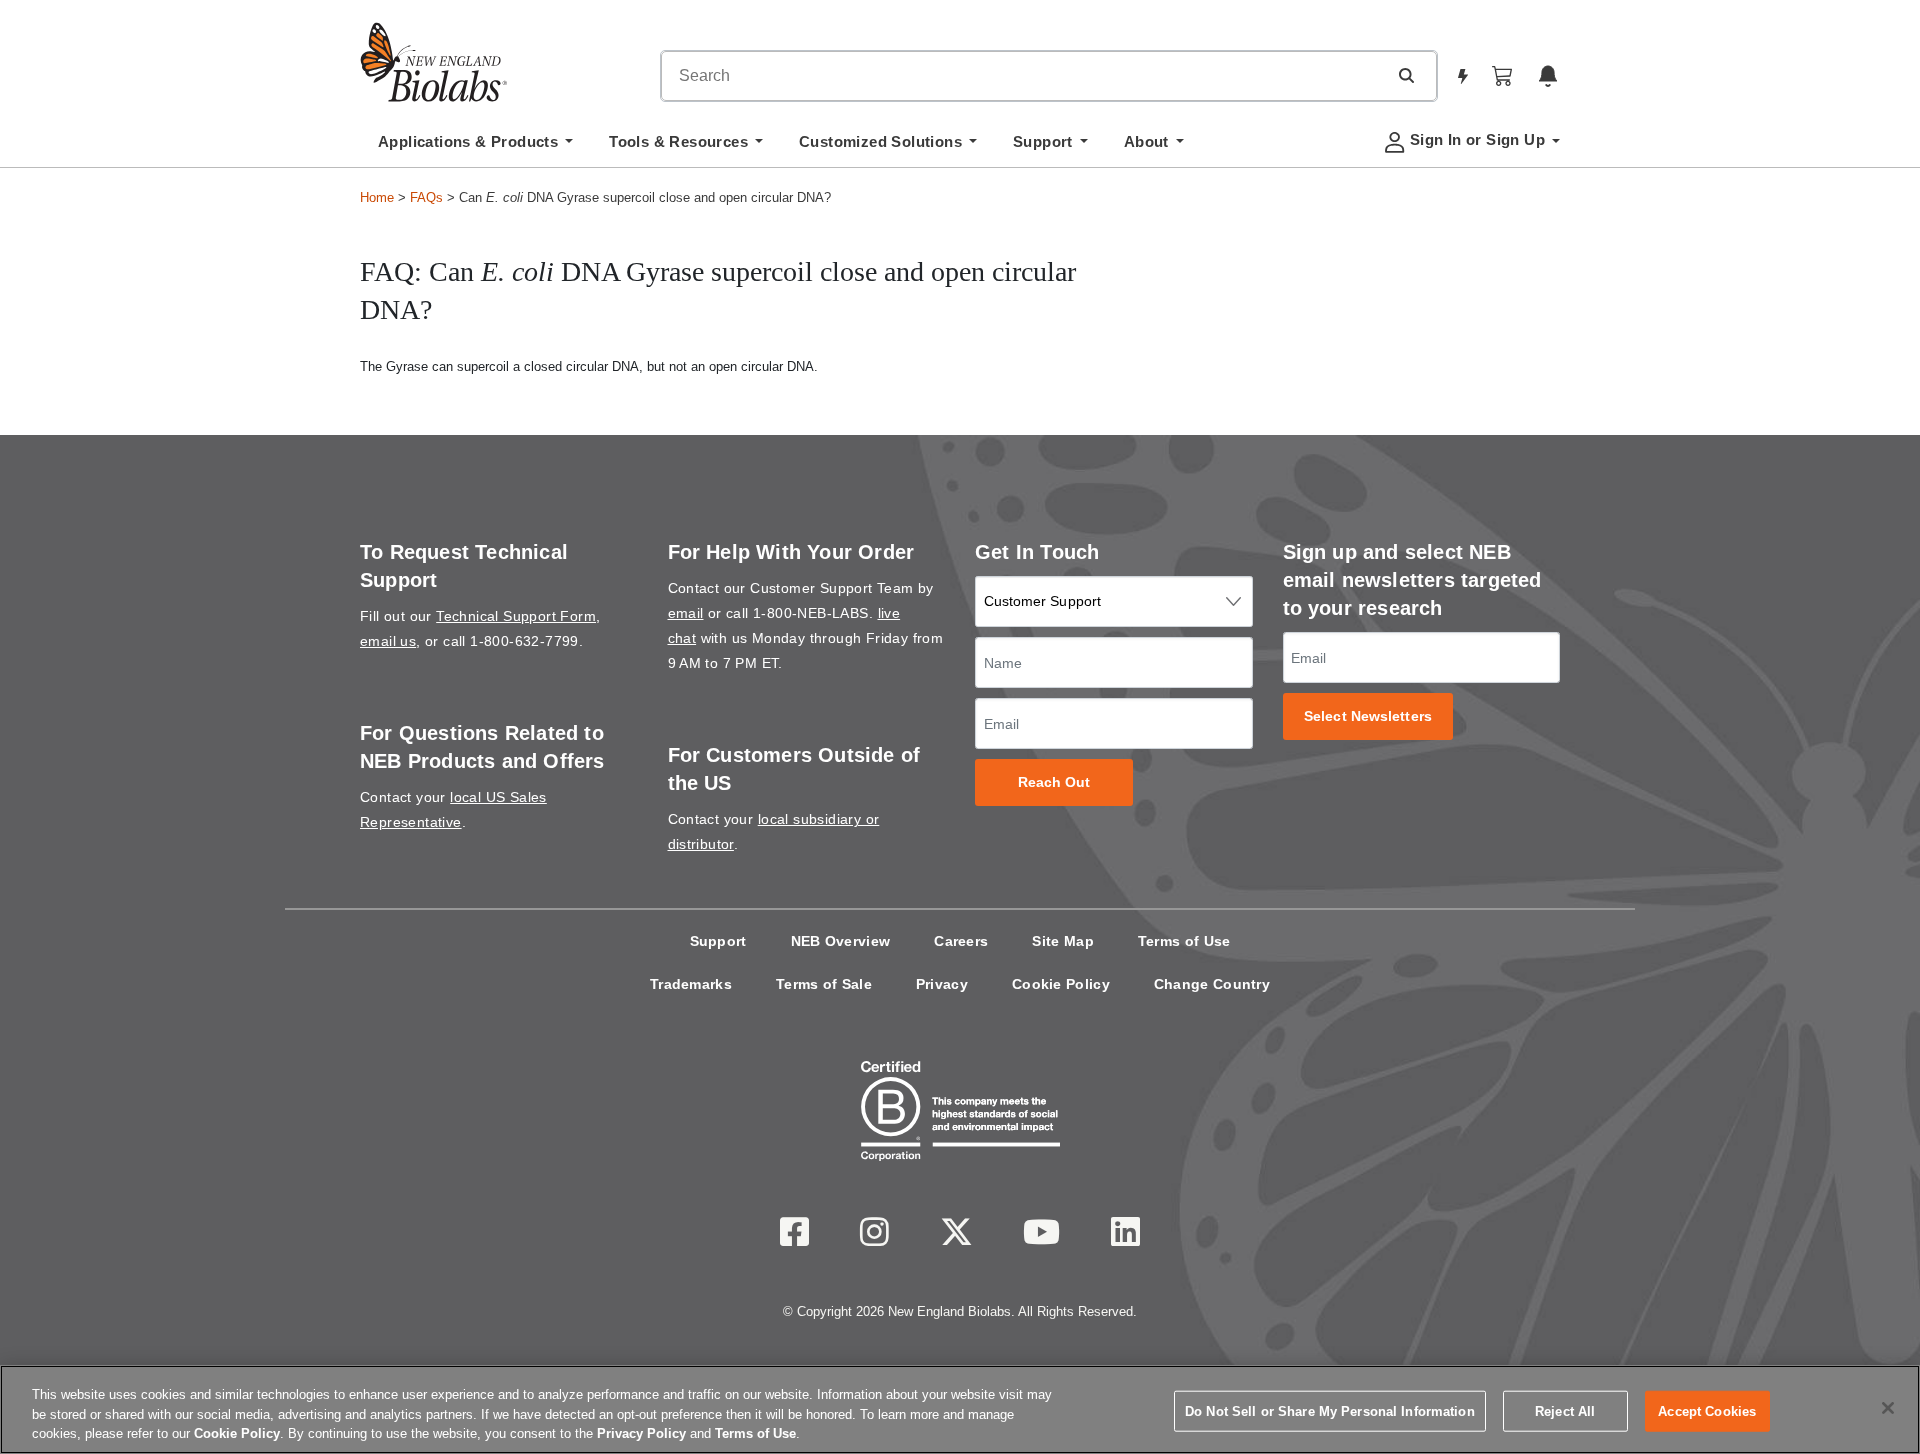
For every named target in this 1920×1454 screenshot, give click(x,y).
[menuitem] (475, 147)
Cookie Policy (1061, 984)
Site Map (1062, 941)
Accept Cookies (1707, 1410)
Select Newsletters (1368, 716)
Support (718, 941)
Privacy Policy (641, 1433)
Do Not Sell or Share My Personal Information (1330, 1410)
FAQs (426, 197)
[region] (960, 1409)
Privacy (942, 984)
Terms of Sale (824, 984)
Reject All (1565, 1410)
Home (377, 197)
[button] (1406, 75)
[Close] (1888, 1408)
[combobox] (1024, 76)
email (686, 613)
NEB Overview (841, 941)
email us (388, 641)
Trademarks (691, 984)
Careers (961, 941)
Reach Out (1054, 782)
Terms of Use (1184, 941)
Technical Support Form (516, 616)
